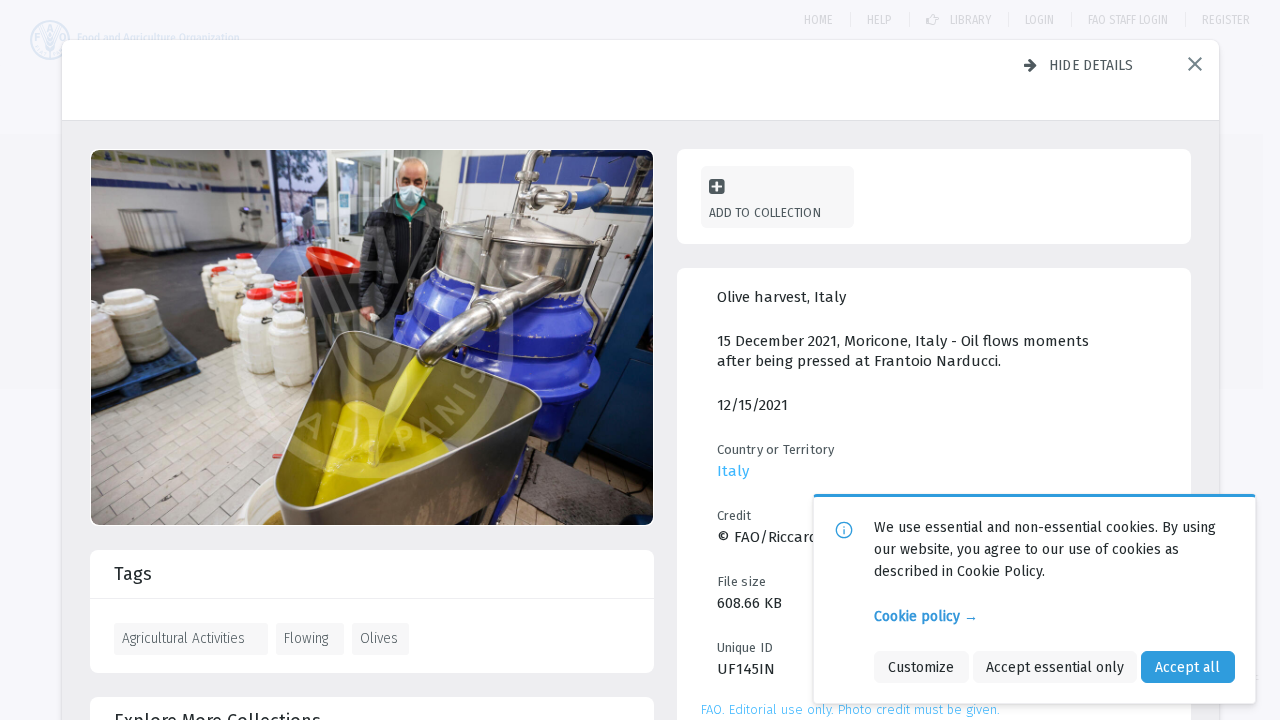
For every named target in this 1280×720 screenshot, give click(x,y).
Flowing (306, 638)
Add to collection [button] (765, 212)
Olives (379, 638)
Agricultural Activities (183, 638)
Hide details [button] (1091, 65)
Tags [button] (133, 574)
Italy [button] (733, 471)
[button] (1195, 64)
